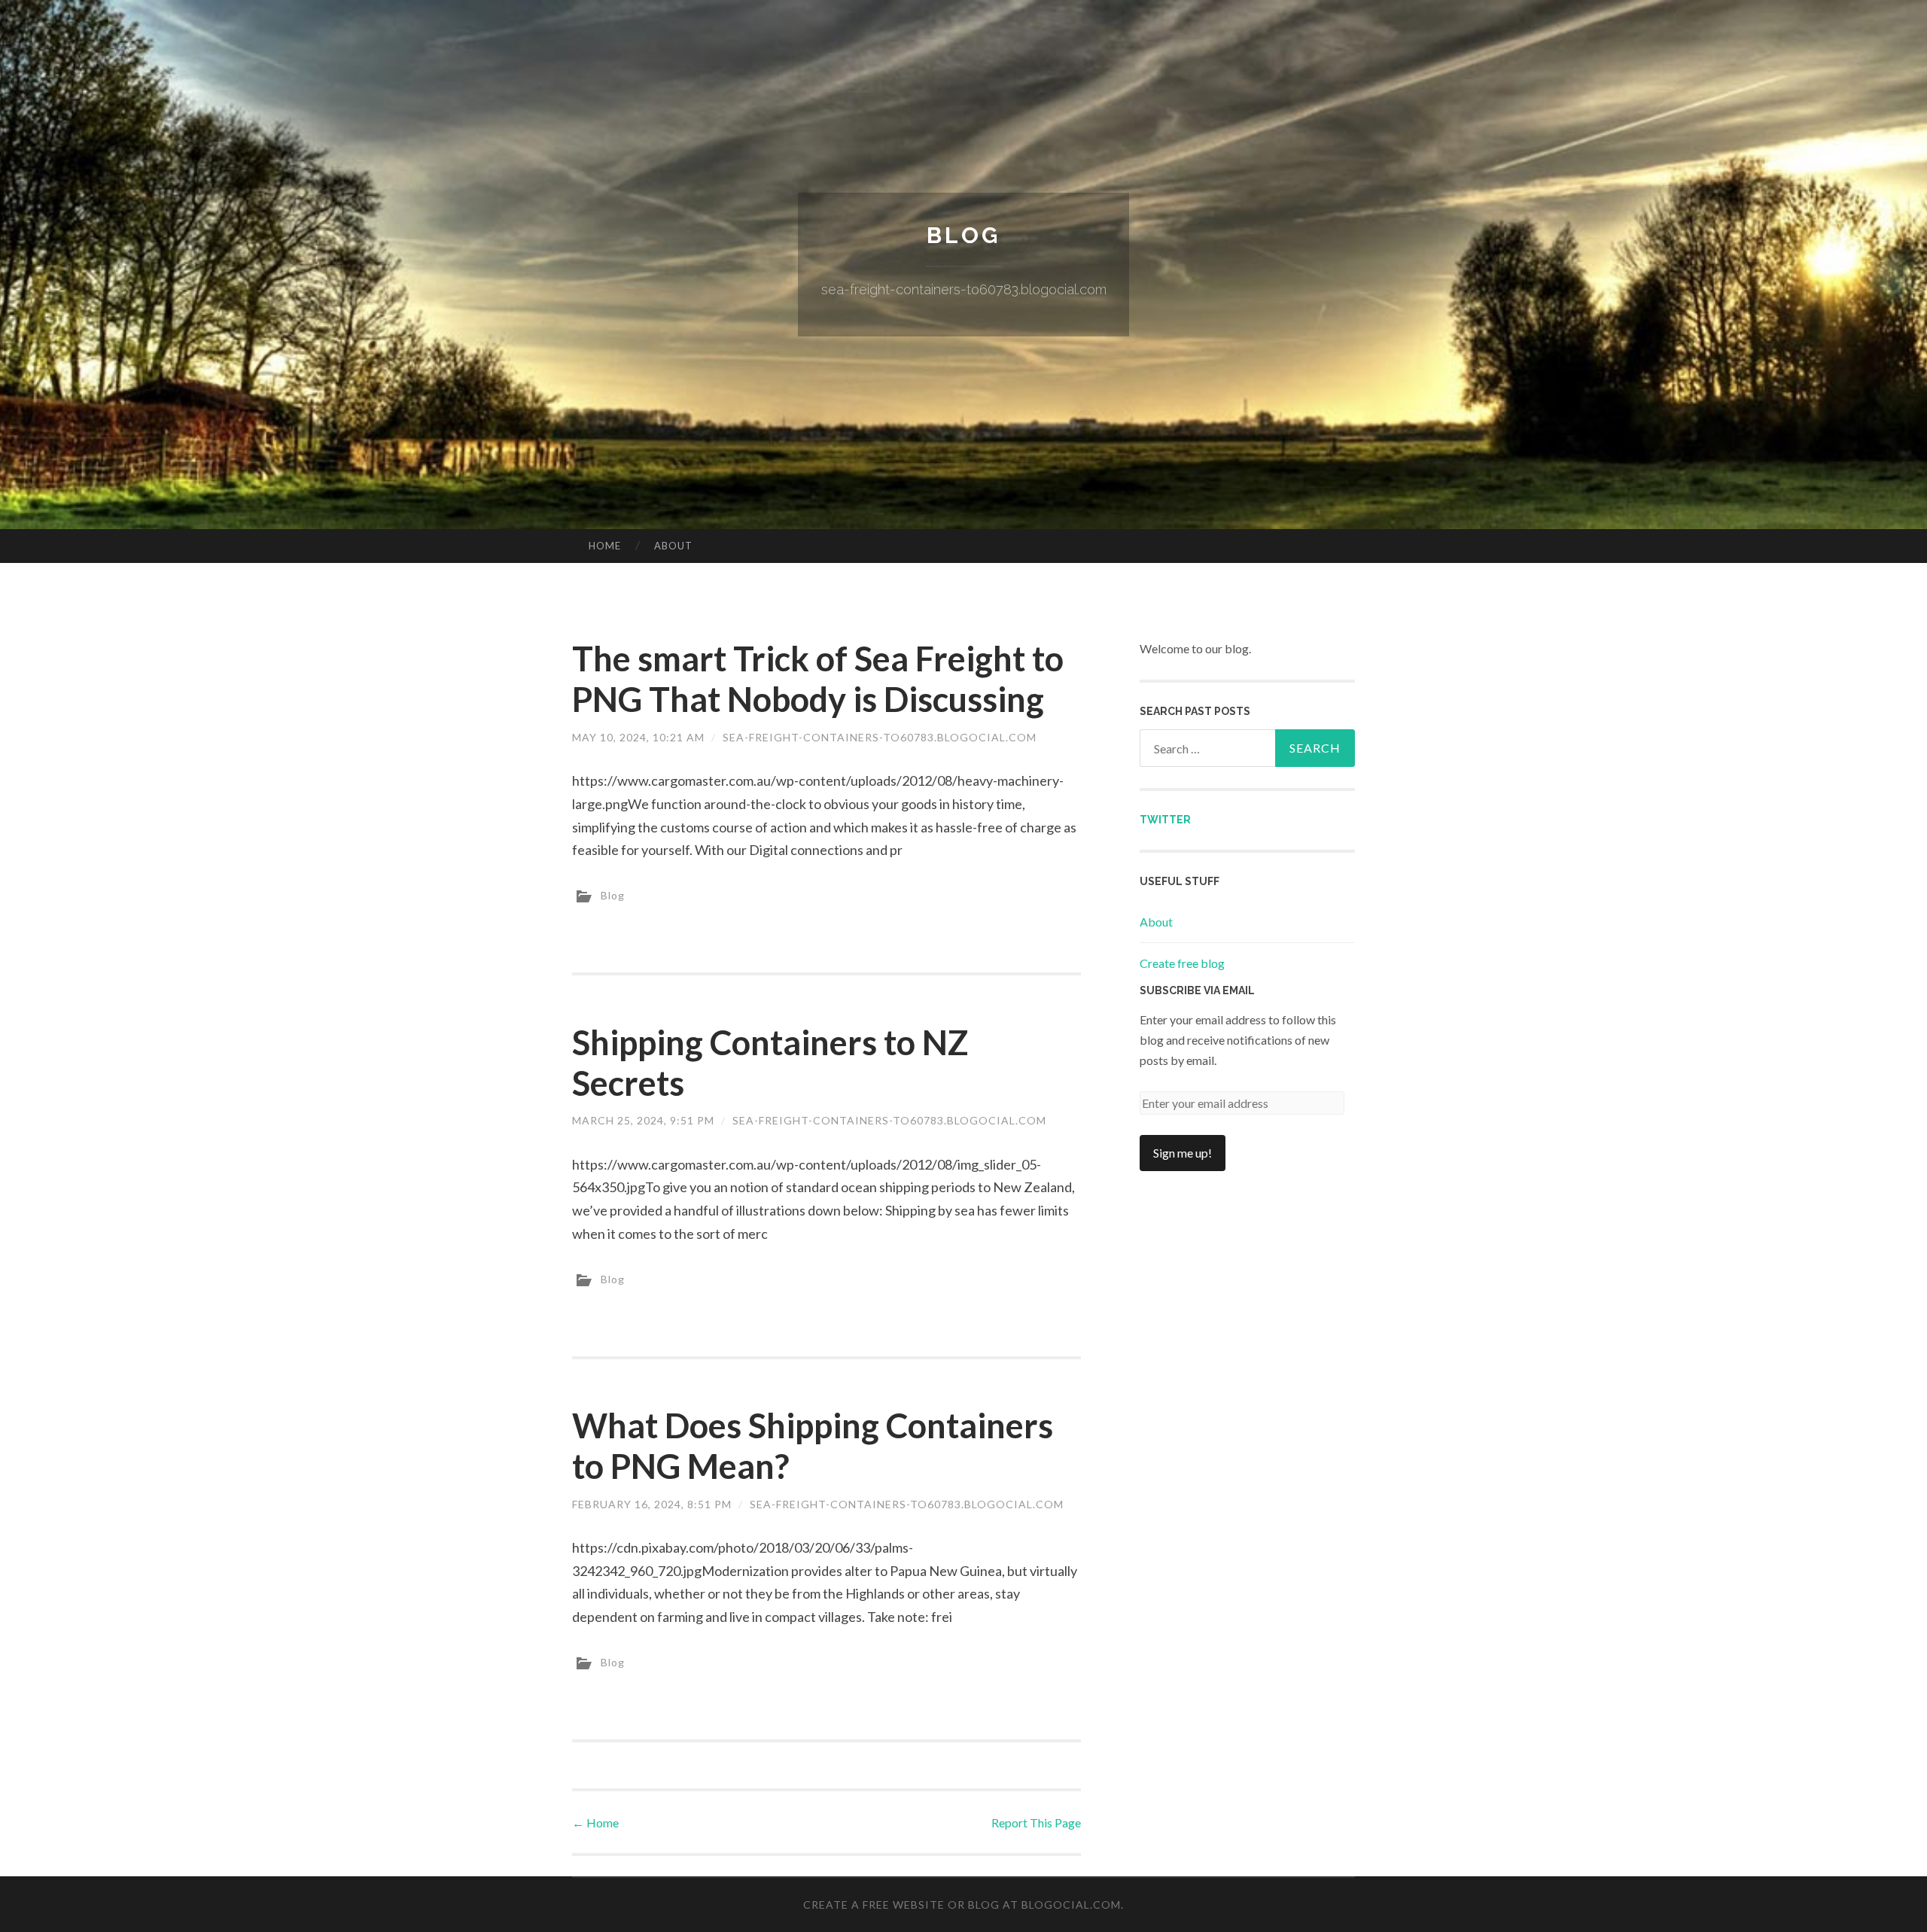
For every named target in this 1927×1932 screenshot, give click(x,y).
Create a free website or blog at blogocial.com (962, 1905)
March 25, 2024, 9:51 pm (643, 1120)
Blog (963, 235)
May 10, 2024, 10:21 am (638, 737)
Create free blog (1182, 963)
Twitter (1165, 820)
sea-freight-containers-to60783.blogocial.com (880, 737)
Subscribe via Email (1197, 990)
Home (605, 546)
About (673, 546)
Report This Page (1036, 1822)
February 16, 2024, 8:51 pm (652, 1504)
